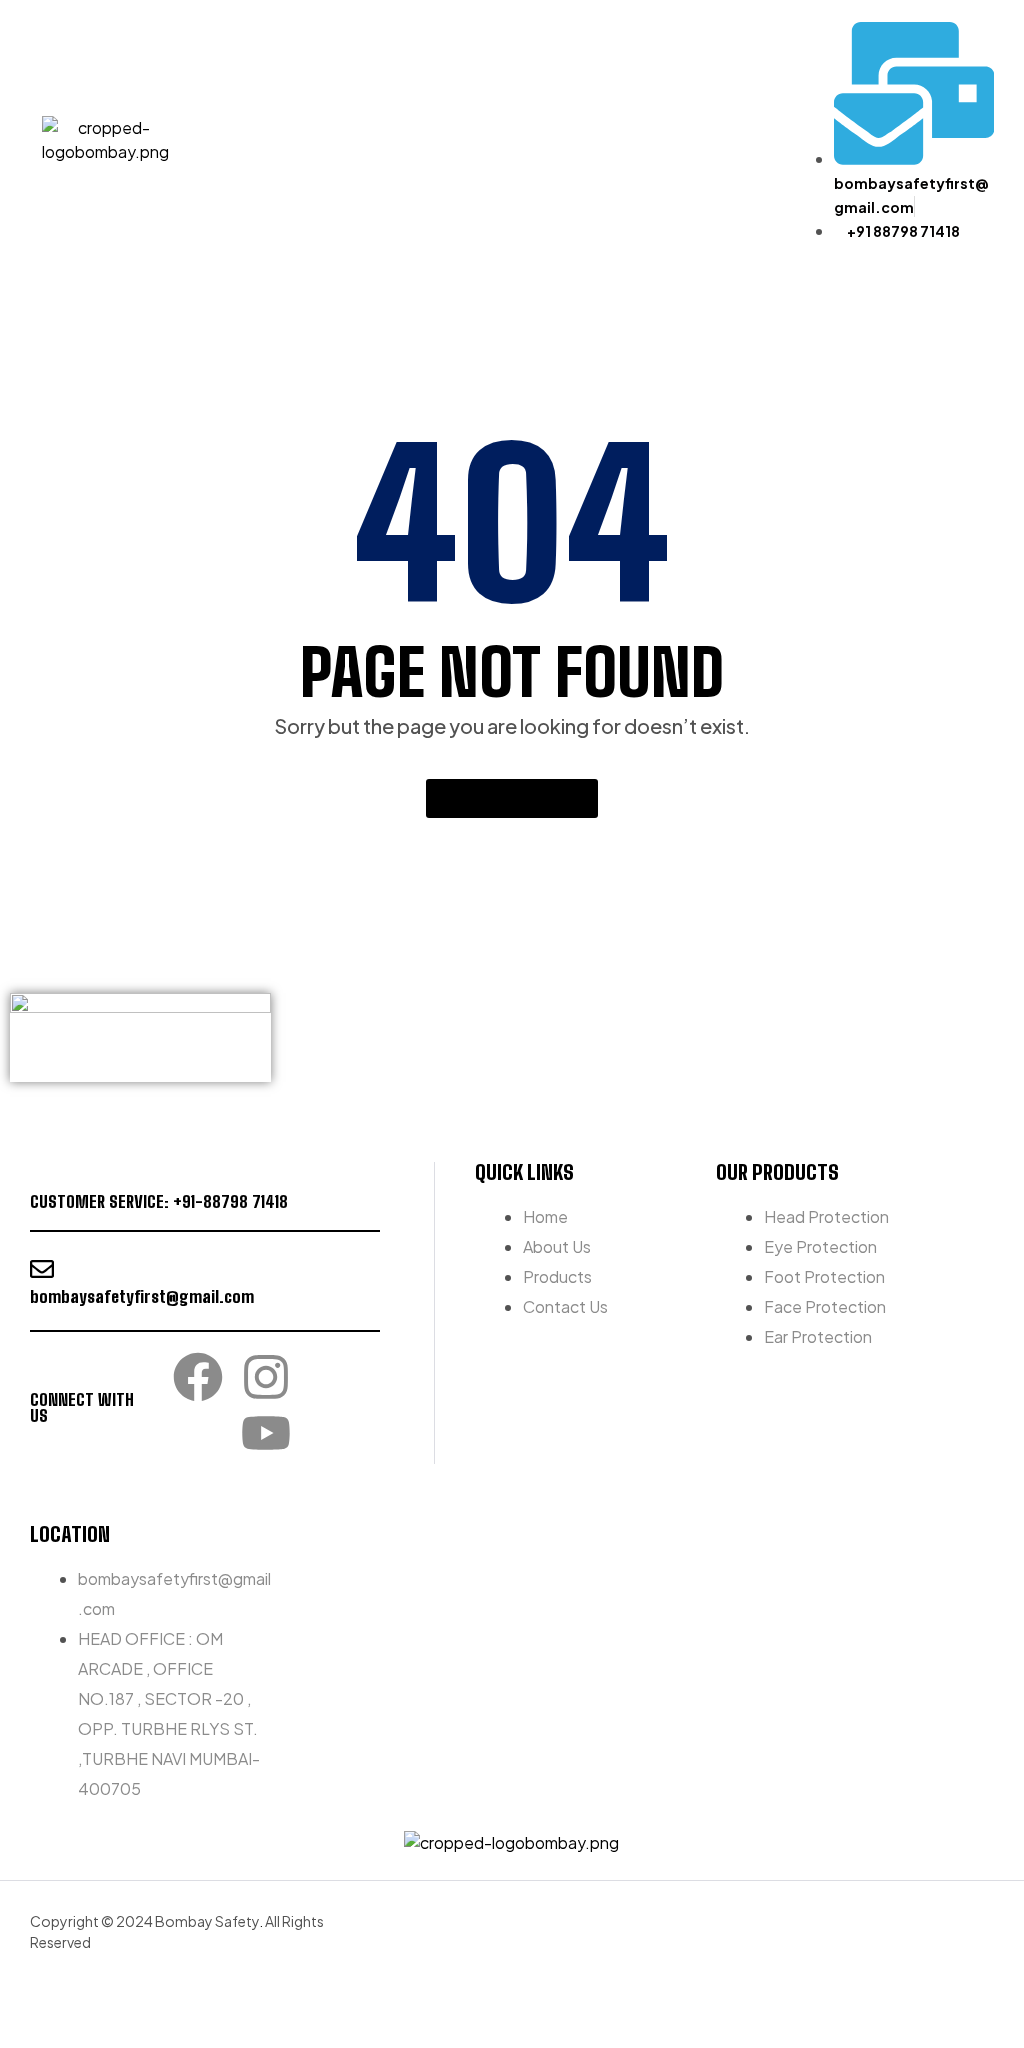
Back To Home (501, 798)
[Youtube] (266, 1433)
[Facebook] (198, 1377)
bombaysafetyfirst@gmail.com (142, 1296)
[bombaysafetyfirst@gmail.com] (42, 1269)
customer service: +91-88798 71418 (159, 1201)
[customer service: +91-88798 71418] (42, 1174)
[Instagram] (266, 1377)
